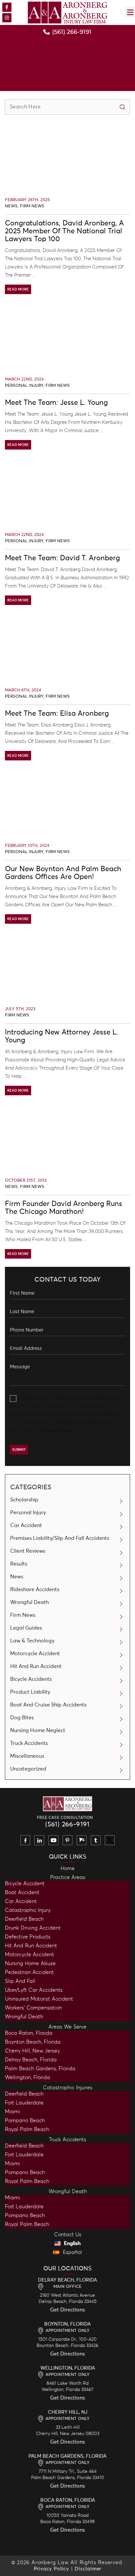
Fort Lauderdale (24, 2103)
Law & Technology (32, 1641)
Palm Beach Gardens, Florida (40, 2069)
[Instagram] (7, 18)
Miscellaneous (27, 1756)
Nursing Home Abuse (30, 1963)
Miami (12, 2112)
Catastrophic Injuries (68, 2088)
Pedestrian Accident (29, 1972)
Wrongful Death (29, 1602)
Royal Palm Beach (27, 2129)
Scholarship (24, 1500)
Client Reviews (28, 1551)
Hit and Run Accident (31, 1946)
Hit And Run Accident (36, 1666)
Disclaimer (88, 2569)
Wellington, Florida (28, 2077)
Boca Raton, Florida (29, 2033)
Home (68, 1868)
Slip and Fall (20, 1981)
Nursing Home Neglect (38, 1730)
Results (19, 1564)
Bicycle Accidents (31, 1679)
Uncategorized (28, 1769)
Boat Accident (22, 1892)
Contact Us (68, 2235)
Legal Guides (26, 1628)
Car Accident (26, 1525)
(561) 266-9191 (67, 1824)
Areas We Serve (67, 2027)
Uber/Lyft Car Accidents (34, 1990)
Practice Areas (68, 1877)
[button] (130, 12)
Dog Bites (22, 1718)
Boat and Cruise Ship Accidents (48, 1705)
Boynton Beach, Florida (33, 2042)
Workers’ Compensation (33, 2008)
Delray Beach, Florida (31, 2060)
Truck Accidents (29, 1743)
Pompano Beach (25, 2121)
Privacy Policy (55, 1431)
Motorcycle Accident (35, 1654)
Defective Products (28, 1937)
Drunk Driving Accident (33, 1928)
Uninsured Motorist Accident (39, 1999)
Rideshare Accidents (35, 1590)
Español (72, 2252)
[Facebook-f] (7, 7)
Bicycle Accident (25, 1884)
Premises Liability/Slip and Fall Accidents (60, 1538)
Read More (18, 289)
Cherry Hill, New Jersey (32, 2051)
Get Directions (67, 2310)
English (72, 2243)
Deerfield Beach (24, 1919)
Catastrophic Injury (28, 1910)
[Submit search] (122, 107)
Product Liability (30, 1692)
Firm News (32, 206)
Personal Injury (24, 386)
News (11, 206)
